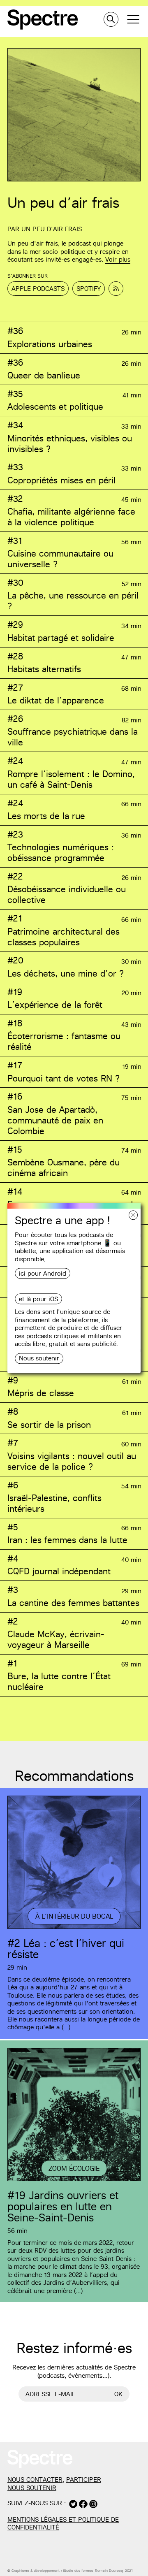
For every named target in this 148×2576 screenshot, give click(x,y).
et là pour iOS (38, 1299)
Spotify (89, 289)
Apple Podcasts (38, 289)
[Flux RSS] (116, 289)
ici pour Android (43, 1273)
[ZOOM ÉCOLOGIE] (74, 2180)
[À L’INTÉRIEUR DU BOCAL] (74, 1928)
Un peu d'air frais (52, 229)
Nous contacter (35, 2480)
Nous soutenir (39, 1358)
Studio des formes (78, 2571)
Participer (84, 2480)
